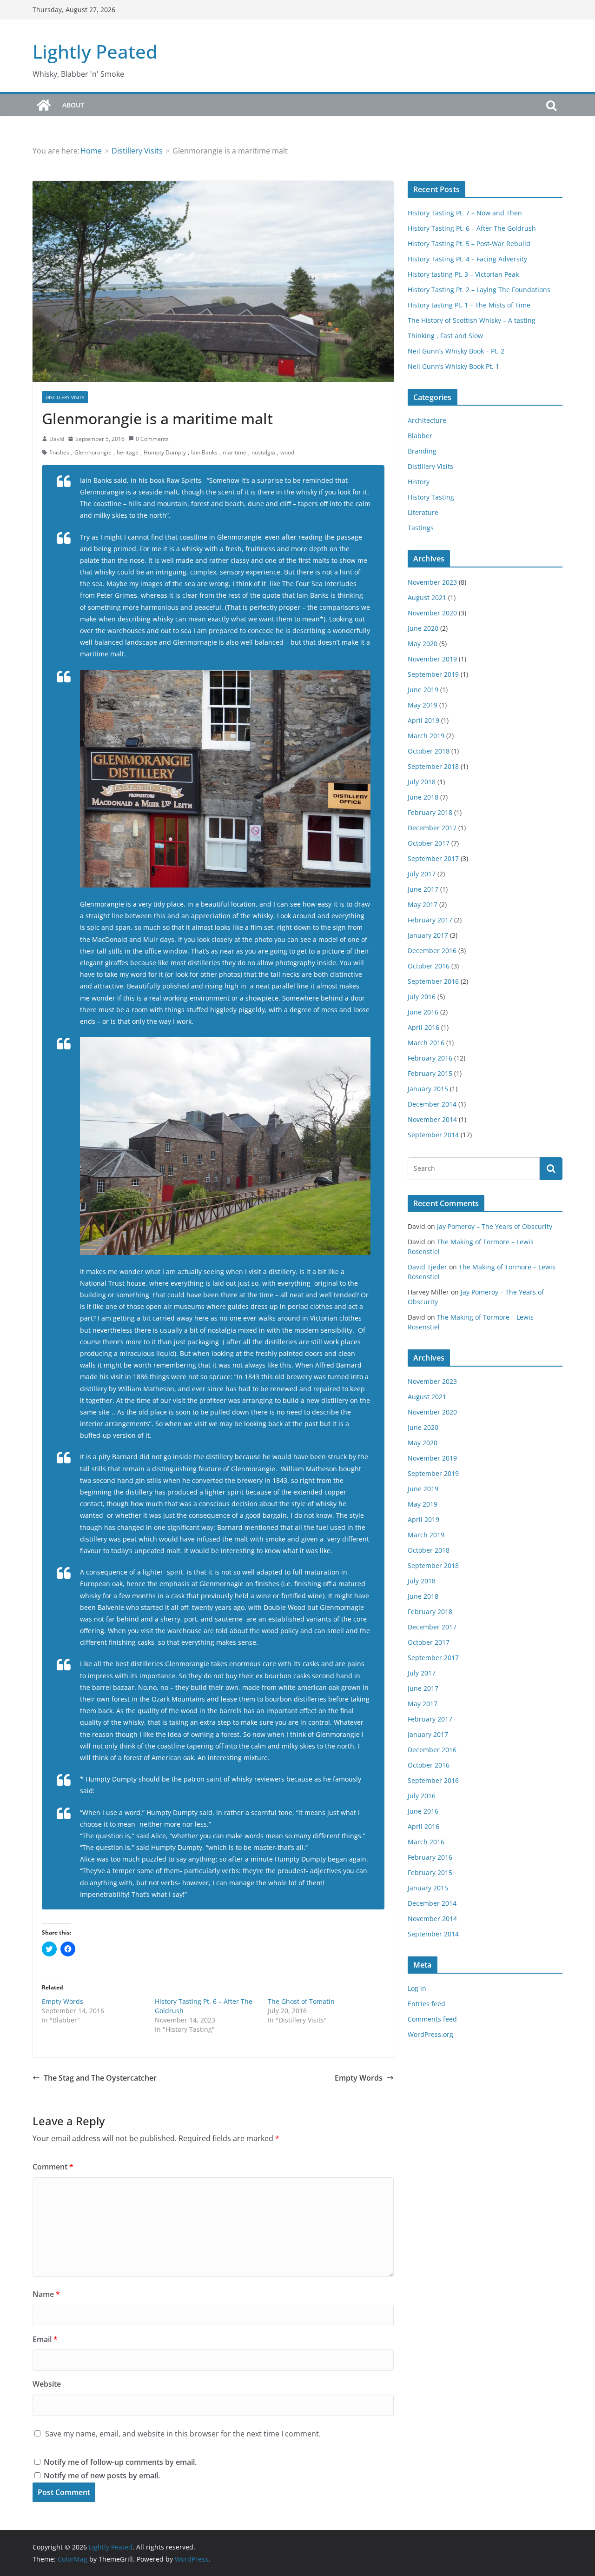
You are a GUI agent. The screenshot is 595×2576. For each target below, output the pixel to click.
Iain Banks (204, 452)
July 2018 (422, 782)
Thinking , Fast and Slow (445, 336)
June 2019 (423, 690)
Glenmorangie (93, 452)
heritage (128, 452)
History (419, 482)
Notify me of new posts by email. (102, 2476)
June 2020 (423, 628)
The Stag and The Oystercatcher (100, 2078)
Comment (53, 2167)
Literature (423, 512)
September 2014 (433, 1135)
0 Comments (152, 439)
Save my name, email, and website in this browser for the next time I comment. (183, 2434)
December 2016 (432, 951)
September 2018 (433, 766)
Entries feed (426, 2004)
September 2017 (433, 858)
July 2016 (422, 997)
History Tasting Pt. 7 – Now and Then (465, 213)
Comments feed (432, 2019)
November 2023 (432, 582)
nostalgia (263, 452)
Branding (422, 451)
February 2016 (430, 1058)
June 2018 (423, 797)
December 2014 (432, 1104)
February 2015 (430, 1073)
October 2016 (429, 966)
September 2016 (433, 981)
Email (45, 2339)
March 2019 (426, 736)
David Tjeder (427, 1267)
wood (287, 452)
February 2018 (430, 812)
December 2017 (432, 828)
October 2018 (429, 751)
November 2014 (432, 1119)
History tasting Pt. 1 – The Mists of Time (469, 305)
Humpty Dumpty (165, 452)
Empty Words (63, 2001)
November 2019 (432, 659)
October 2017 (429, 843)
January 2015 (428, 1089)
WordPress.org (430, 2034)
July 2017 (422, 874)
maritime (235, 452)
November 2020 (432, 613)
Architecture (427, 420)
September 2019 (433, 674)
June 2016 (423, 1012)
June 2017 (423, 889)
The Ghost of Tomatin (301, 2001)
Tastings (421, 528)
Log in (417, 1988)
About (73, 105)
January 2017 (428, 935)
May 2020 (423, 644)
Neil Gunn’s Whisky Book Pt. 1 (453, 366)
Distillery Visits (65, 397)
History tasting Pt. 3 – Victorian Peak (463, 274)
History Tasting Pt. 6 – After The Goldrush (472, 228)
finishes (59, 452)
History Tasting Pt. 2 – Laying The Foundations (479, 290)
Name (46, 2294)
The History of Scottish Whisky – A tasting (472, 320)
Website (47, 2384)
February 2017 (430, 920)
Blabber (420, 436)
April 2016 (423, 1027)
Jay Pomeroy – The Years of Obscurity (495, 1226)
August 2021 (427, 597)
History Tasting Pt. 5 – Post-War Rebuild (469, 244)
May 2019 (423, 705)
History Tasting (431, 497)
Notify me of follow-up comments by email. (120, 2462)
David (57, 439)
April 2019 (423, 720)
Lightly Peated (95, 51)
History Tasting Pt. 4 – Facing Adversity (467, 259)
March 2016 (426, 1043)
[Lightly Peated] (44, 105)
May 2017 (423, 904)
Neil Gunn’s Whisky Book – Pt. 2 (456, 351)
